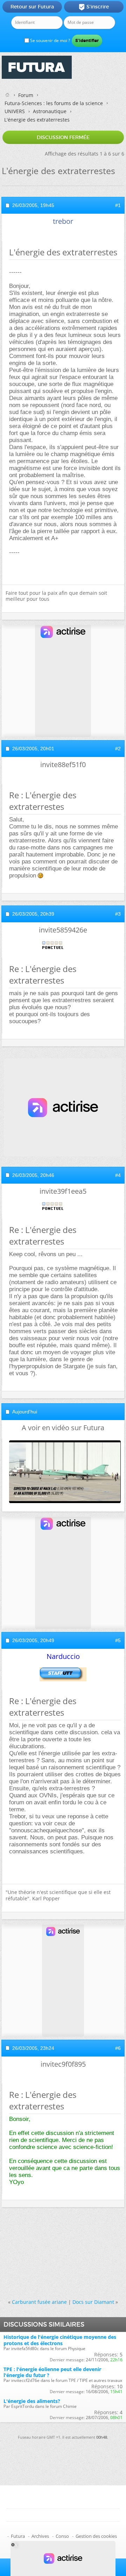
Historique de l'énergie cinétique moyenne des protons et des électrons (60, 2340)
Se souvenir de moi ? (50, 40)
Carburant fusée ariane (39, 2302)
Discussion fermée (63, 137)
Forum (26, 95)
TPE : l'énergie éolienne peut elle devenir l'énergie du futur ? (52, 2372)
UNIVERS (15, 111)
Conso (62, 2536)
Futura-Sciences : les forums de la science (54, 103)
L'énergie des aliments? (32, 2401)
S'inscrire (94, 7)
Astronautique (50, 111)
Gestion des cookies (96, 2536)
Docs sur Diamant (93, 2302)
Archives (40, 2536)
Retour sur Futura (32, 7)
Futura (18, 2536)
